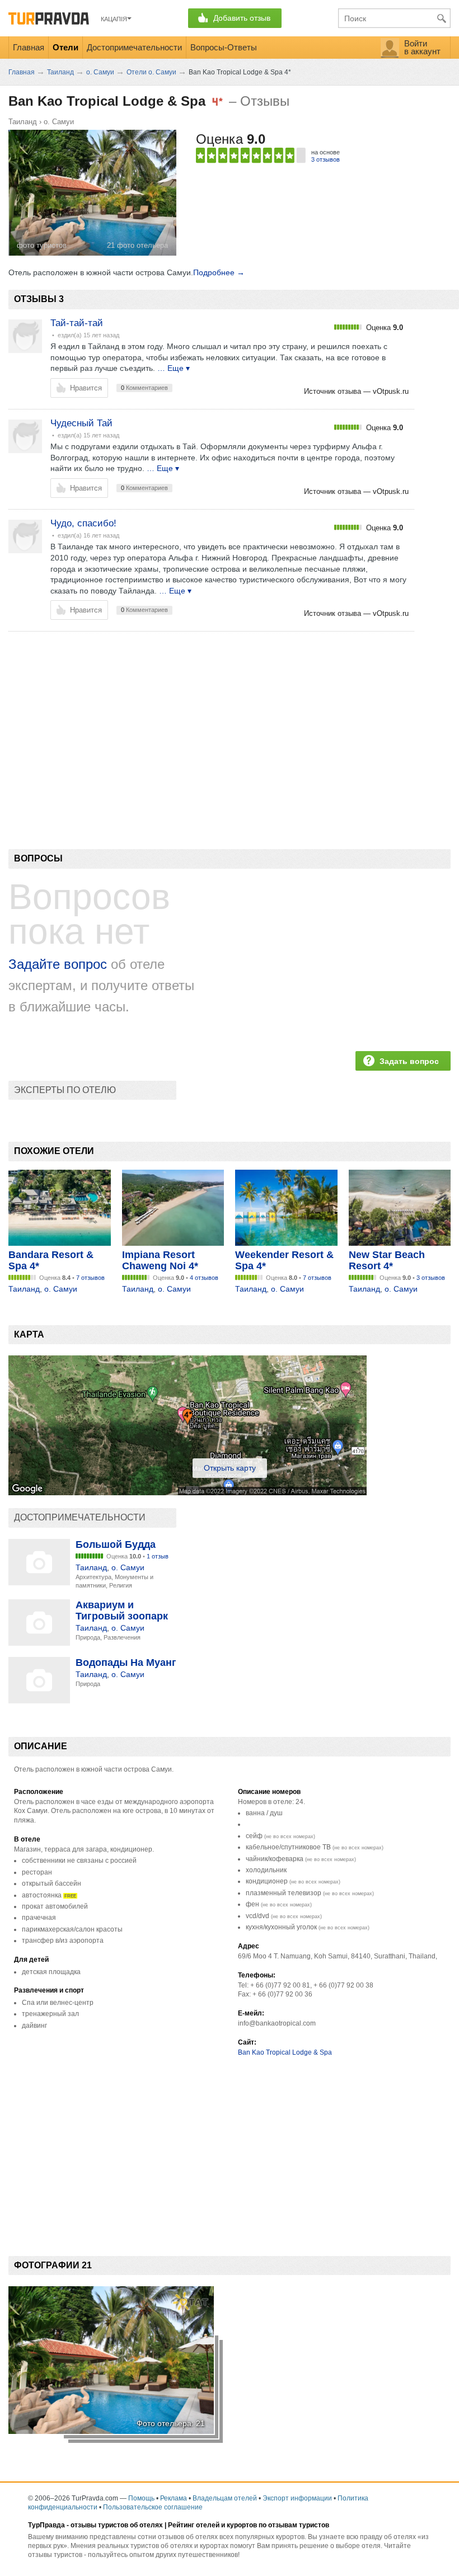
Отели (65, 47)
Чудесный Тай (81, 423)
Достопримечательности (134, 47)
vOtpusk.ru (391, 391)
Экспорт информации (297, 2498)
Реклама (174, 2498)
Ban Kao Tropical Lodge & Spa (285, 2052)
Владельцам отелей (225, 2498)
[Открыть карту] (188, 1492)
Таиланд (23, 122)
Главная (29, 47)
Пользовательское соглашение (153, 2507)
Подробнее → (219, 272)
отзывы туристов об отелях (117, 2525)
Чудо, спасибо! (83, 523)
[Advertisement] (212, 721)
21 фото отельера (137, 245)
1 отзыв (158, 1556)
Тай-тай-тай (77, 323)
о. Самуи (59, 122)
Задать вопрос (409, 1061)
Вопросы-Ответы (224, 47)
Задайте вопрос (58, 964)
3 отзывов (325, 159)
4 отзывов (204, 1278)
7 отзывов (90, 1278)
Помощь (141, 2498)
